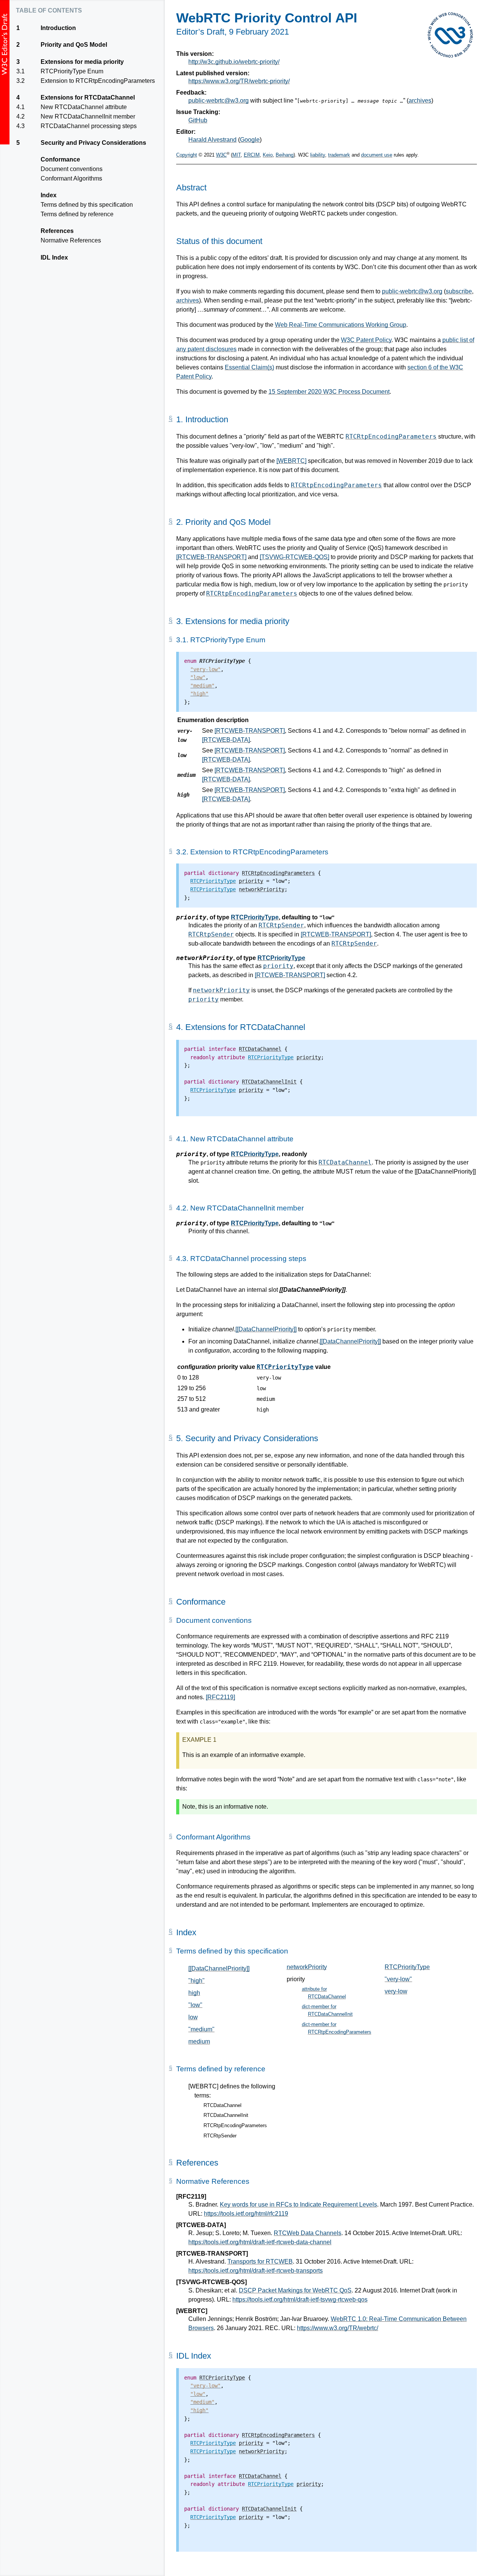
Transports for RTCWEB (260, 2262)
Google (250, 140)
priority (278, 966)
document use (377, 155)
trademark (339, 155)
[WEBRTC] (291, 461)
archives (420, 101)
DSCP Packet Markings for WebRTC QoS (295, 2290)
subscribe (459, 291)
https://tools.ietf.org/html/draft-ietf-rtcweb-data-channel (260, 2242)
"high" (196, 1981)
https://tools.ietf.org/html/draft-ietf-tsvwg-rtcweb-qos (300, 2300)
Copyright (187, 155)
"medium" (201, 2029)
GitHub (198, 120)
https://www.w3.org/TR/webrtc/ (338, 2328)
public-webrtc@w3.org (219, 101)
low (193, 2017)
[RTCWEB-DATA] (226, 740)
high (194, 1993)
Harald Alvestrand (212, 140)
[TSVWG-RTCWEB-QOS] (294, 557)
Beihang (285, 155)
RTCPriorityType (255, 917)
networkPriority (221, 990)
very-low (396, 1991)
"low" (195, 2005)
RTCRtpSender (281, 925)
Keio (268, 155)
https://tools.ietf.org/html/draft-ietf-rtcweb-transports (256, 2271)
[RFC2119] (220, 1697)
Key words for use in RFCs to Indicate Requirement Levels (298, 2204)
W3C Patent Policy (366, 340)
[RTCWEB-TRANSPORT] (211, 557)
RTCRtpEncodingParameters (391, 436)
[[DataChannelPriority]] (266, 1329)
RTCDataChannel (345, 1162)
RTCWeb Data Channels (308, 2233)
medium (199, 2041)
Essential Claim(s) (249, 367)
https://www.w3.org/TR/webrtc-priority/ (239, 81)
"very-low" (398, 1979)
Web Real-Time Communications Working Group (341, 325)
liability (318, 155)
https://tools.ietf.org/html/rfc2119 (246, 2214)
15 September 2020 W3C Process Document (329, 392)
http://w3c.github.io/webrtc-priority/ (234, 62)
